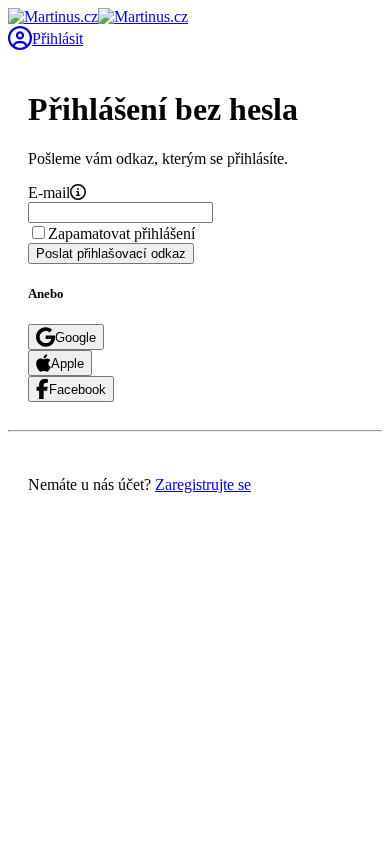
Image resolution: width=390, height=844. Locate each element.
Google (75, 337)
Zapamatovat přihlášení (121, 233)
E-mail (49, 192)
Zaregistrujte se (203, 484)
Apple (67, 363)
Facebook (77, 389)
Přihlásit (57, 38)
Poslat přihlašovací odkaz (111, 253)
